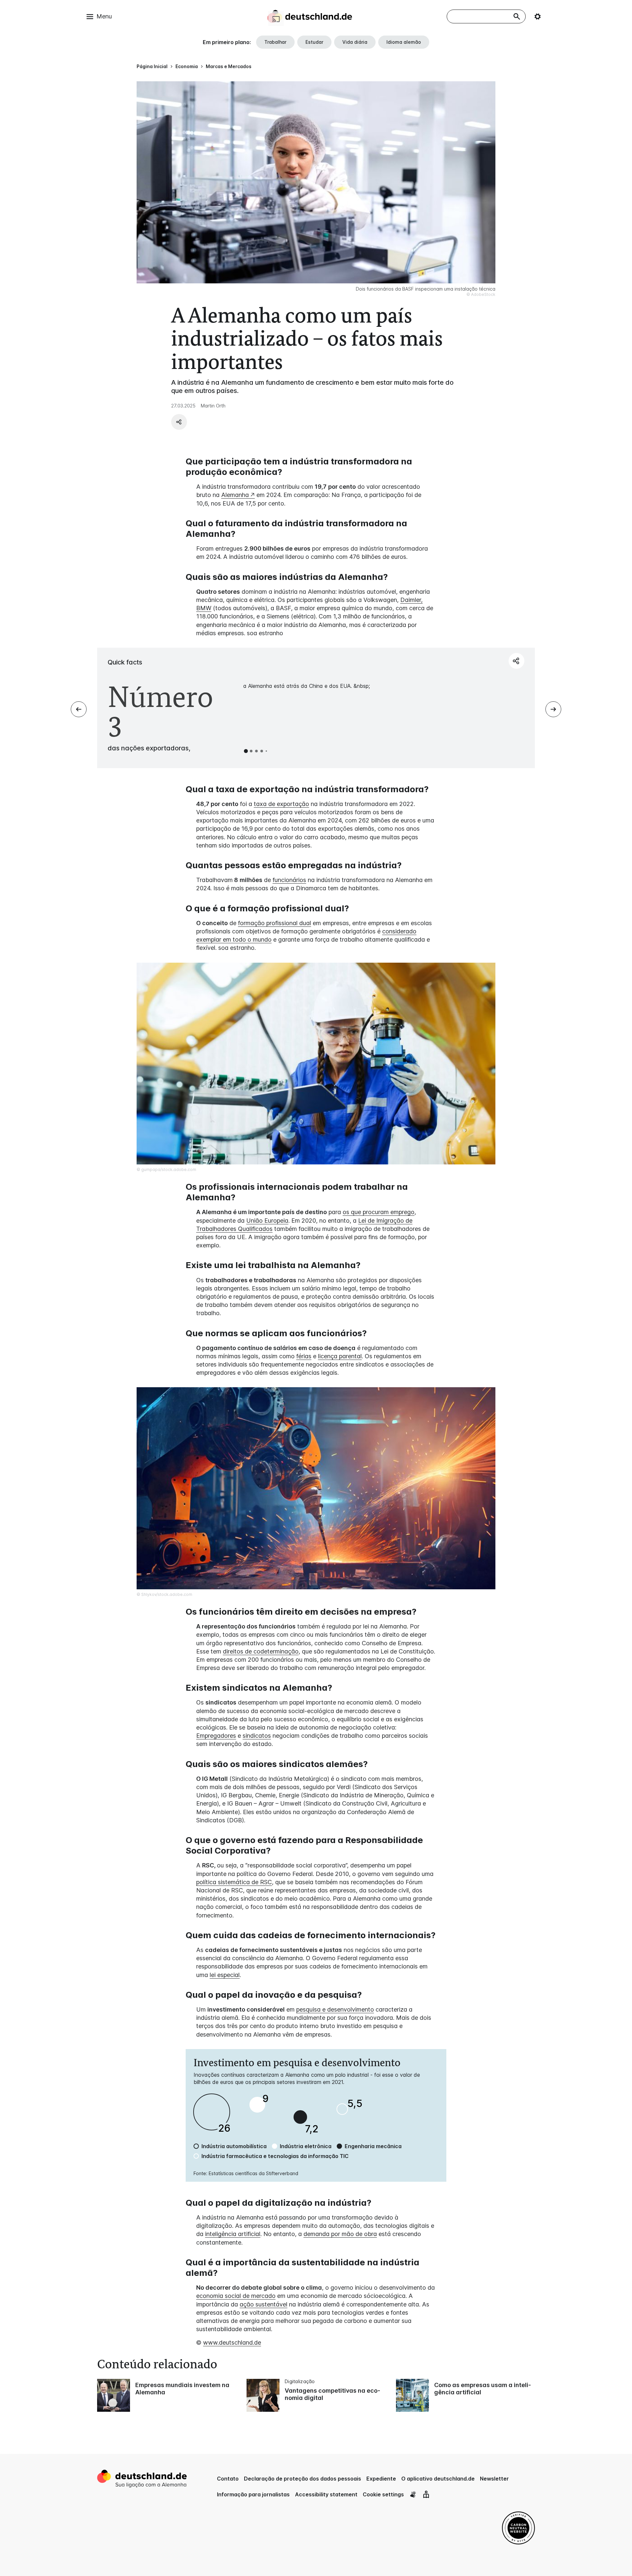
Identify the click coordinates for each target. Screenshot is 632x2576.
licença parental (340, 1356)
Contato (228, 2479)
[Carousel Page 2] (251, 751)
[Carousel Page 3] (256, 751)
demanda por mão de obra (340, 2234)
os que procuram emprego (379, 1212)
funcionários (289, 880)
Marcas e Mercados (229, 66)
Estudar (314, 42)
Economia (187, 66)
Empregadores (216, 1736)
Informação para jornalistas (253, 2494)
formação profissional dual (275, 923)
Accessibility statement (326, 2494)
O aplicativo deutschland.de (438, 2479)
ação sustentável (263, 2304)
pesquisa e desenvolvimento (335, 2009)
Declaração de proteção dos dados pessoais (303, 2479)
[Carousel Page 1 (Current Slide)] (246, 751)
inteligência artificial (233, 2234)
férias (304, 1356)
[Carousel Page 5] (266, 751)
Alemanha (235, 495)
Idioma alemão (404, 42)
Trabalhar (275, 42)
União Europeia (267, 1221)
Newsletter (494, 2479)
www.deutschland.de (232, 2342)
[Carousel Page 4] (262, 751)
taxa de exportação (281, 804)
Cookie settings (383, 2494)
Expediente (381, 2479)
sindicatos (257, 1736)
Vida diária (355, 42)
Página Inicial (152, 66)
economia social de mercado (236, 2296)
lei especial (225, 1975)
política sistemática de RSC (234, 1882)
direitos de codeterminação (261, 1651)
